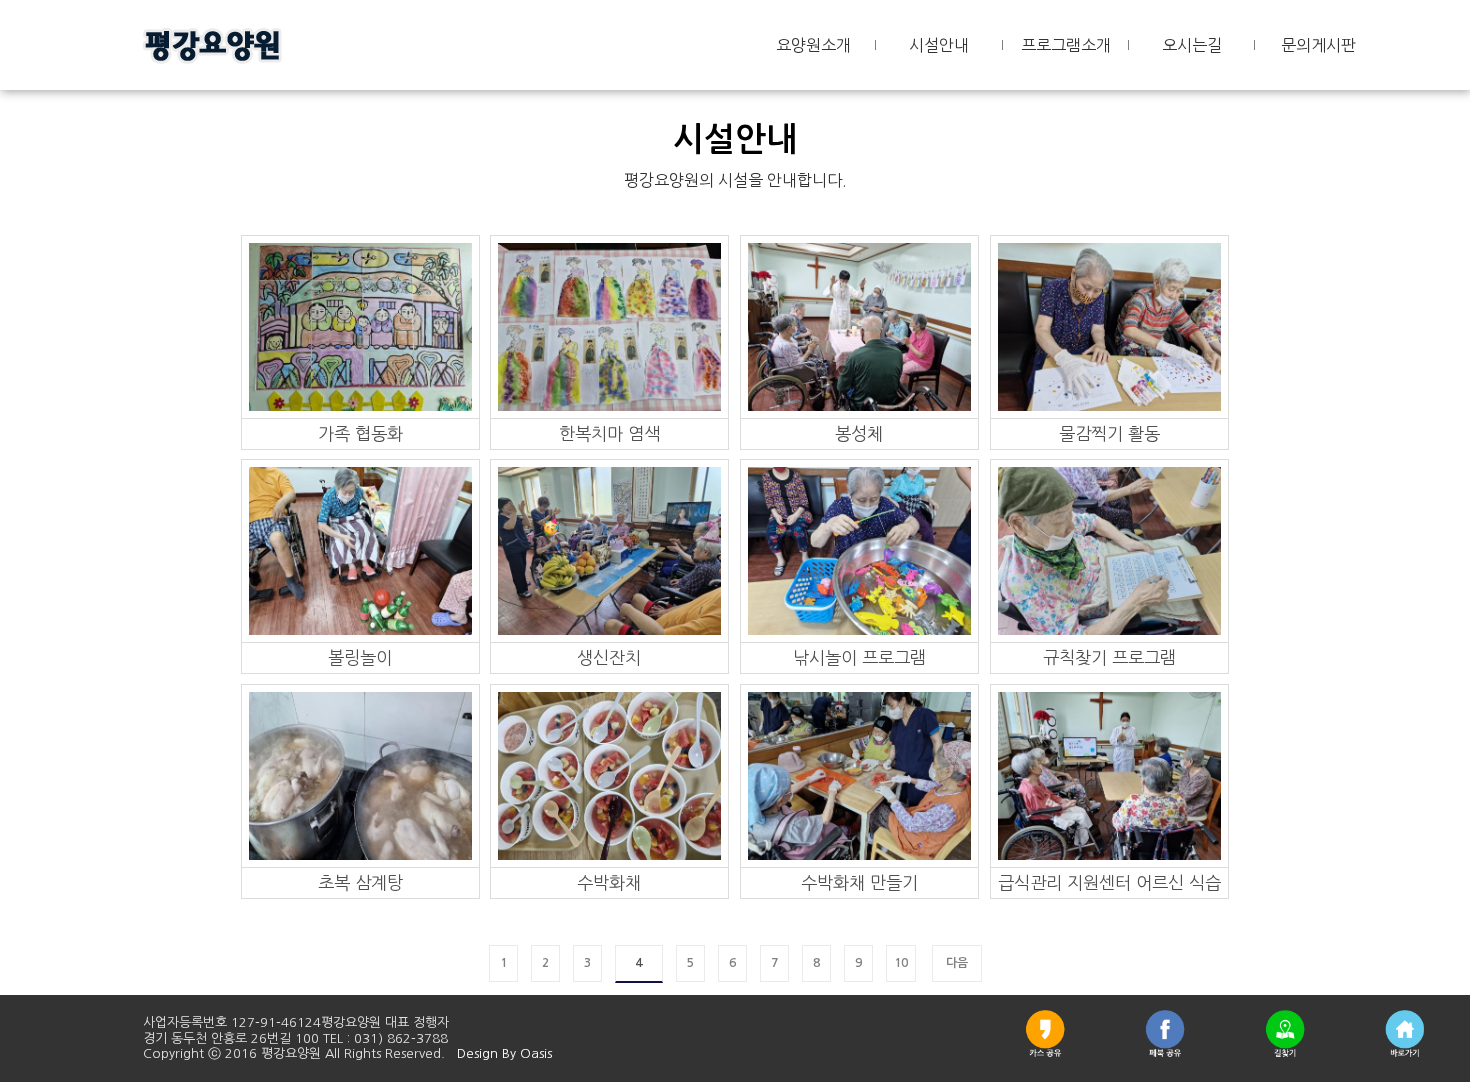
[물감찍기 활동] (1110, 326)
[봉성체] (860, 326)
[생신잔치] (610, 550)
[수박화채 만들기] (860, 775)
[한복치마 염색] (610, 326)
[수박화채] (610, 775)
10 (901, 963)
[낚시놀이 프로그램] (860, 550)
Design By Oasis (504, 1053)
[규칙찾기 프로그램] (1110, 550)
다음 (957, 963)
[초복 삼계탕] (361, 775)
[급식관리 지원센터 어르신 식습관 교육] (1110, 775)
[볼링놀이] (361, 550)
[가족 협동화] (361, 326)
